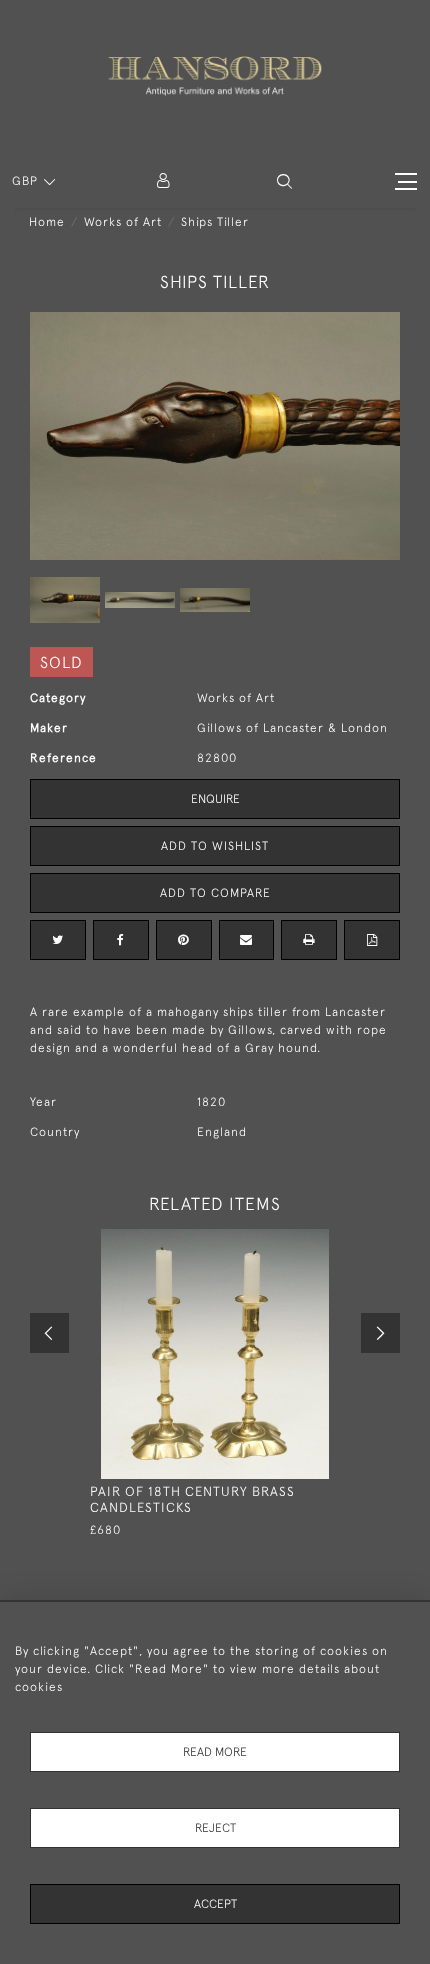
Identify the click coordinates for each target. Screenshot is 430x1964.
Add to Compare (215, 893)
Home (47, 222)
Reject (215, 1828)
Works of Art (123, 222)
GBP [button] (27, 181)
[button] (284, 181)
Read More (215, 1752)
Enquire (215, 799)
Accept (215, 1904)
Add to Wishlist (215, 846)
